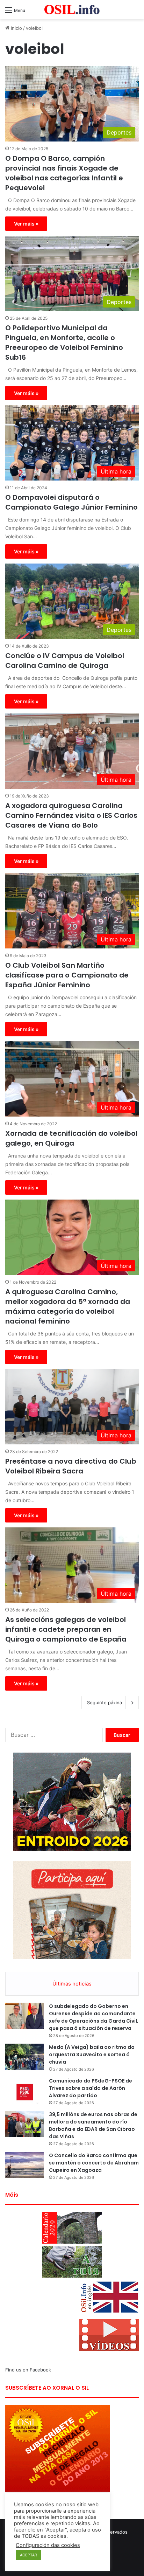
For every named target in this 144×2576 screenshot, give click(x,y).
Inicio (16, 28)
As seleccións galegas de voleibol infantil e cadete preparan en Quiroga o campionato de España (66, 1629)
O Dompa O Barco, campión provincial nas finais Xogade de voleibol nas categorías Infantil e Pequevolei (64, 173)
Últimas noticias (72, 1984)
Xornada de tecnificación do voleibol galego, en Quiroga (71, 1138)
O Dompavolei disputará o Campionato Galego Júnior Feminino (71, 502)
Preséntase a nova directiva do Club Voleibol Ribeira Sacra (71, 1466)
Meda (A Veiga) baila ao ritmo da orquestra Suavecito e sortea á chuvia (92, 2054)
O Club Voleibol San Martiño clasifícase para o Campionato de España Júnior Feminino (67, 975)
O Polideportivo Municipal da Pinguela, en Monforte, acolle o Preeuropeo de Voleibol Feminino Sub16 (64, 343)
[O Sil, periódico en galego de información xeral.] (72, 10)
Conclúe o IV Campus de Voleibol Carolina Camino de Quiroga (65, 661)
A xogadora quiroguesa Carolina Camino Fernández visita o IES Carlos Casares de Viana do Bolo (71, 815)
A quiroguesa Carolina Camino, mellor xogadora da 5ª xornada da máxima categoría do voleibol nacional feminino (68, 1306)
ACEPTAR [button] (28, 2555)
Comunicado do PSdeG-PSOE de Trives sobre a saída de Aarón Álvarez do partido (91, 2088)
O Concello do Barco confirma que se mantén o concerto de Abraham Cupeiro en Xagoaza (94, 2163)
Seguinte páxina (105, 1703)
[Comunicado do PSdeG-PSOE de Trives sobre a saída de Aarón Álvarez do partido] (24, 2090)
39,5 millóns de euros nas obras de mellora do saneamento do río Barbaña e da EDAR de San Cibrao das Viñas (93, 2125)
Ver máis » (26, 224)
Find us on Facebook (28, 2370)
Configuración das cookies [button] (48, 2545)
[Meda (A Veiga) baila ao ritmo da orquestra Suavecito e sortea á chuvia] (24, 2057)
